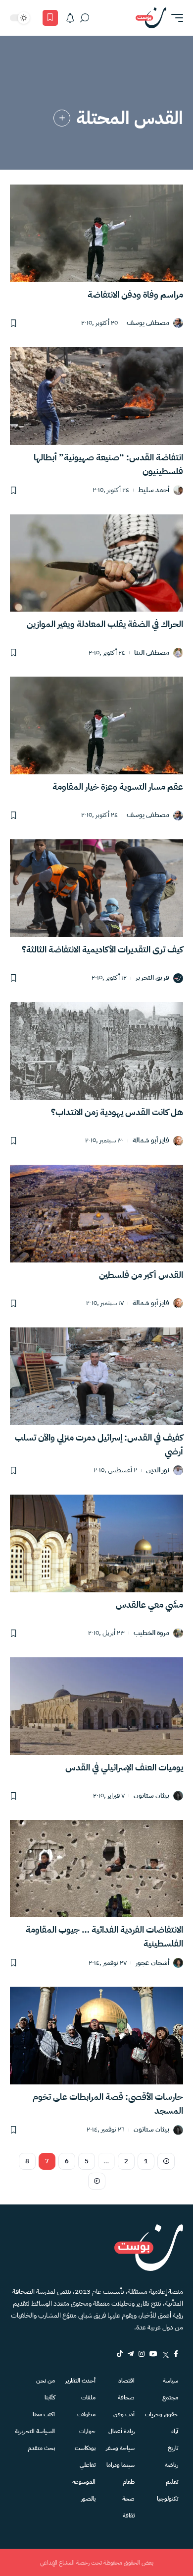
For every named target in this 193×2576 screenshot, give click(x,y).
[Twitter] (166, 2354)
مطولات (86, 2414)
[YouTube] (153, 2354)
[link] (62, 118)
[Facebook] (176, 2354)
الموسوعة (84, 2482)
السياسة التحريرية (35, 2431)
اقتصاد (126, 2381)
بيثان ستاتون (151, 1796)
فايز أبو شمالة (151, 1141)
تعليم (172, 2482)
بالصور (88, 2499)
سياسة (170, 2381)
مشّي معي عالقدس (149, 1604)
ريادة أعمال (121, 2431)
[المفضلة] (50, 18)
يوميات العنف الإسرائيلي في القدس (124, 1767)
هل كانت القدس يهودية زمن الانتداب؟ (117, 1112)
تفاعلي (88, 2465)
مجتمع (170, 2397)
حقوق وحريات (162, 2414)
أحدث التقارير (80, 2381)
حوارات (87, 2431)
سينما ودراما (121, 2465)
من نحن (46, 2381)
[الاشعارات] (70, 18)
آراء (175, 2431)
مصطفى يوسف (148, 323)
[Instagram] (142, 2354)
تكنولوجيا (168, 2499)
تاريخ (173, 2448)
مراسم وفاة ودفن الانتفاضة (135, 294)
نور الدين (158, 1471)
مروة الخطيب (151, 1633)
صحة (128, 2499)
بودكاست (85, 2448)
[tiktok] (120, 2354)
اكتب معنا (44, 2414)
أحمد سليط (154, 490)
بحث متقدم (41, 2448)
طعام (129, 2482)
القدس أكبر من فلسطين (141, 1275)
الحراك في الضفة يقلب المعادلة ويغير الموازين (105, 624)
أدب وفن (124, 2414)
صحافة (126, 2397)
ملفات (88, 2397)
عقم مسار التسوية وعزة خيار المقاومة (118, 786)
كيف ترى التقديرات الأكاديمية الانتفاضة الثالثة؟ (102, 949)
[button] (175, 18)
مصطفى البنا (152, 653)
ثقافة (129, 2515)
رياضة (171, 2465)
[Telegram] (131, 2354)
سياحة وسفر (120, 2448)
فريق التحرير (152, 978)
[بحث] (85, 18)
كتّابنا (50, 2397)
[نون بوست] (151, 18)
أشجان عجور (152, 1963)
